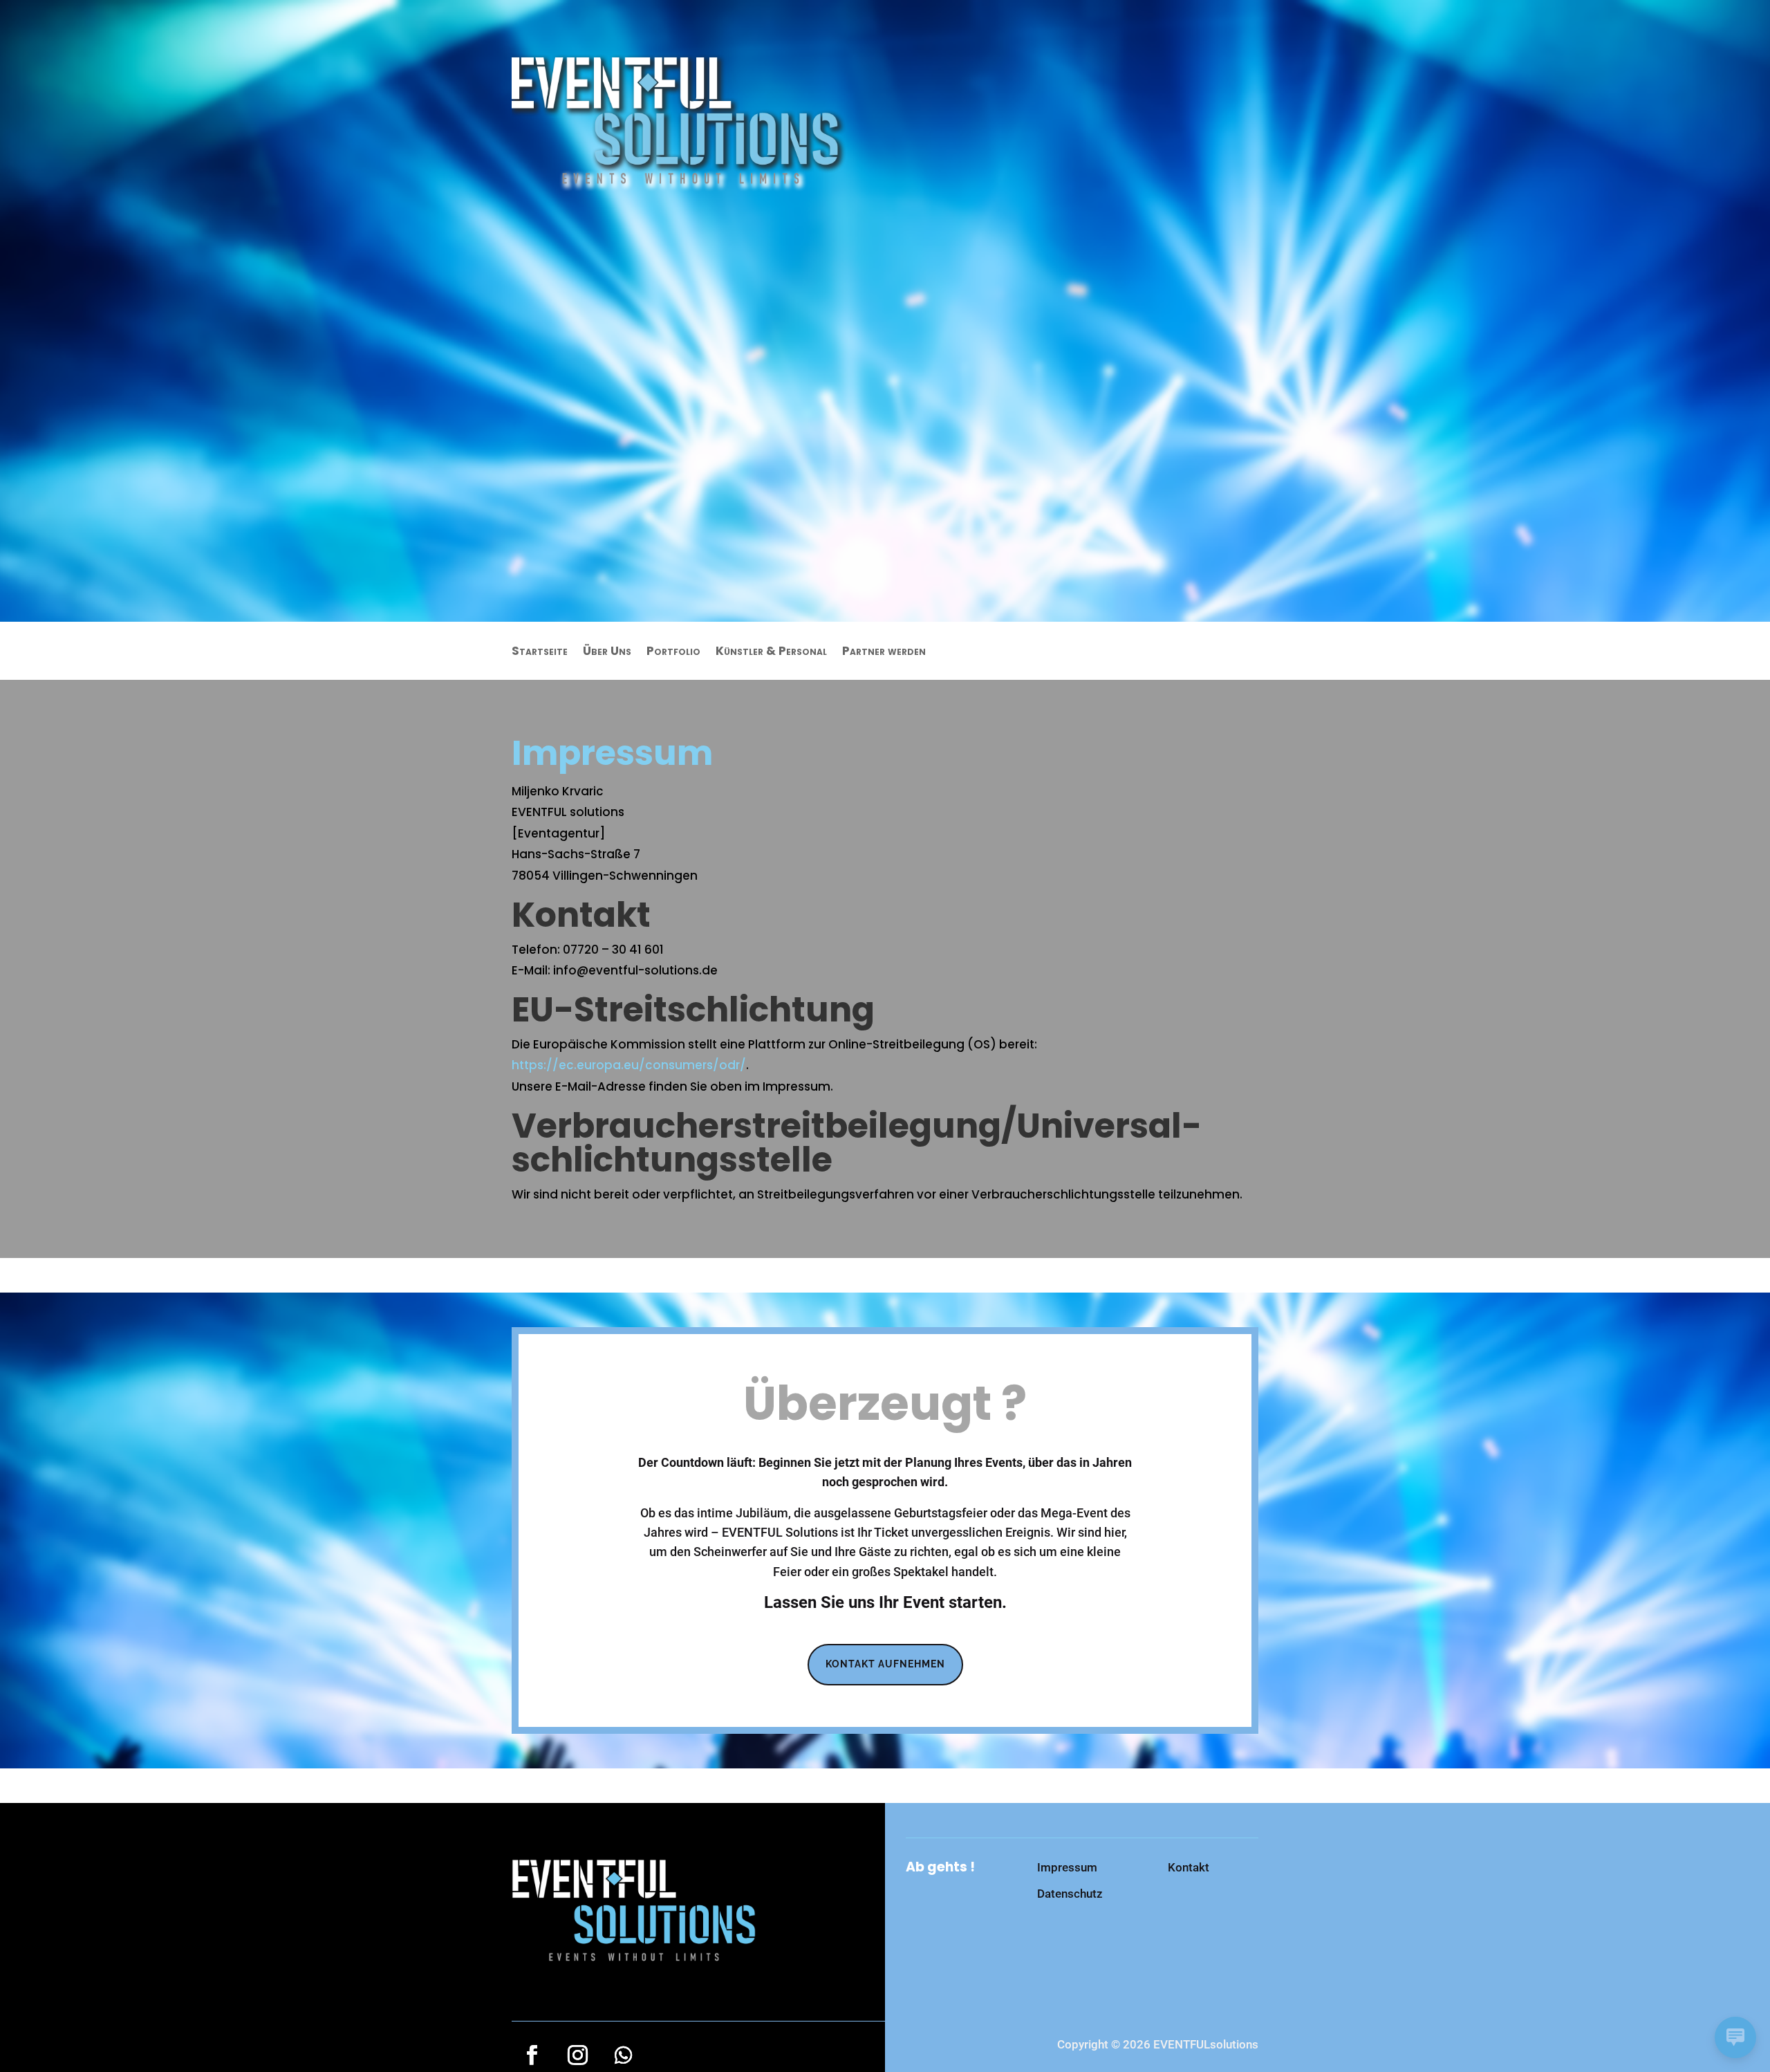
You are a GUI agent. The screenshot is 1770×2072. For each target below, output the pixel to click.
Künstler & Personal (771, 653)
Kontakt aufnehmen (885, 1664)
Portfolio (673, 653)
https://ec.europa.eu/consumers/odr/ (629, 1065)
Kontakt (1189, 1867)
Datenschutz (1070, 1894)
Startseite (540, 653)
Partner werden (884, 653)
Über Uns (607, 653)
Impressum (1067, 1867)
